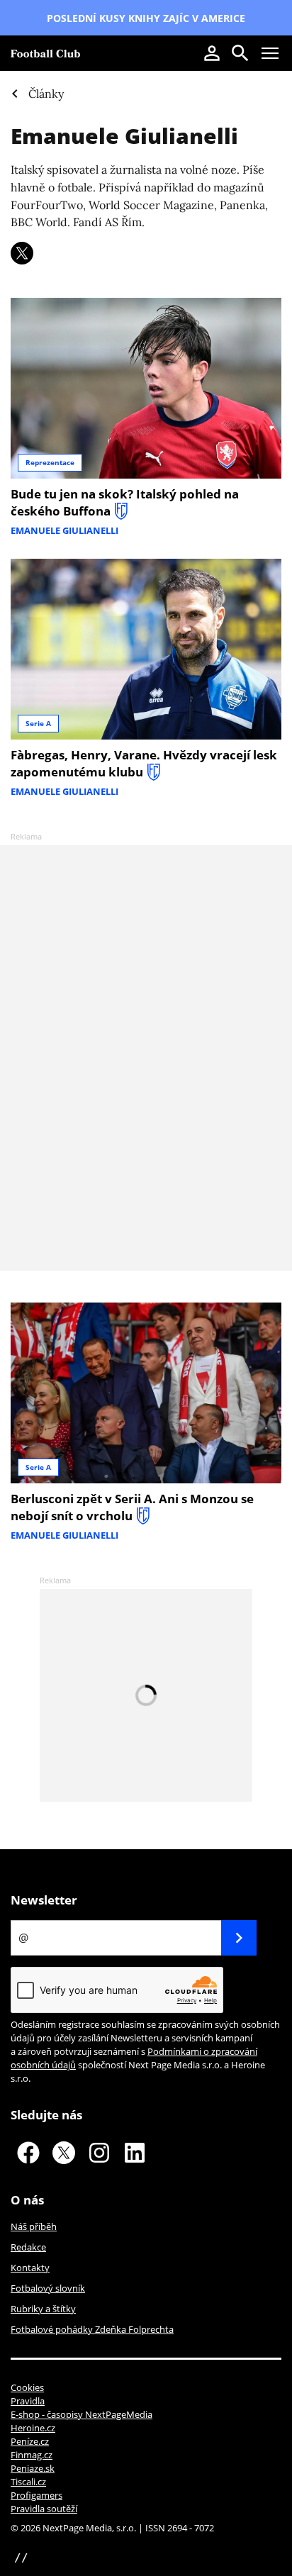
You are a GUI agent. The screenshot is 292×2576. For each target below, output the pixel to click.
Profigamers (36, 2495)
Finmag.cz (32, 2455)
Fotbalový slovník (48, 2288)
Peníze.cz (30, 2441)
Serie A (38, 723)
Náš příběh (34, 2226)
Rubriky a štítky (43, 2309)
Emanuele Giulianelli (124, 136)
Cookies (27, 2387)
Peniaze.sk (33, 2468)
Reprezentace (50, 462)
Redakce (28, 2247)
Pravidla (28, 2401)
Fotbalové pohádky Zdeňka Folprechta (92, 2329)
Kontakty (30, 2268)
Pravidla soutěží (44, 2509)
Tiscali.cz (28, 2482)
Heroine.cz (33, 2428)
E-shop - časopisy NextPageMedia (82, 2414)
